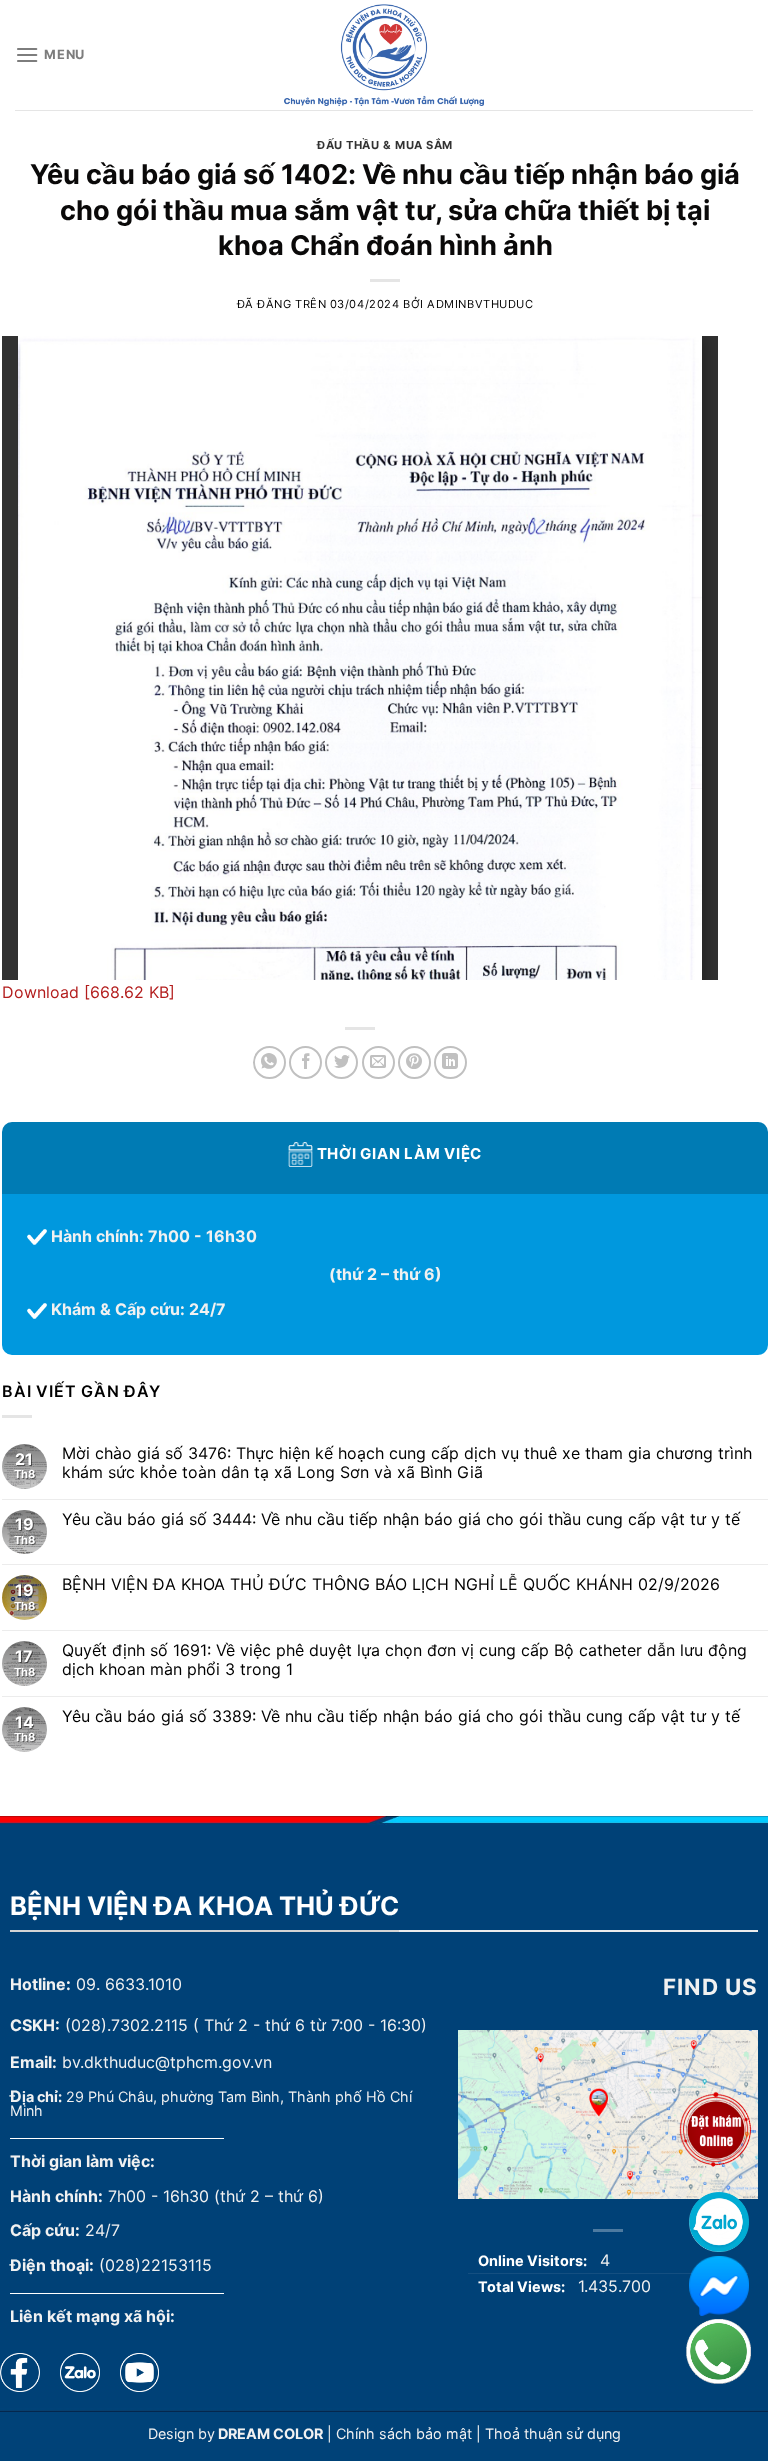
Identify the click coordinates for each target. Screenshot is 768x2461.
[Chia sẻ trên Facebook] (305, 1062)
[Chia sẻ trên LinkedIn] (450, 1062)
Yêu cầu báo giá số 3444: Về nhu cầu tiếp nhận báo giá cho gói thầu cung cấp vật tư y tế (401, 1519)
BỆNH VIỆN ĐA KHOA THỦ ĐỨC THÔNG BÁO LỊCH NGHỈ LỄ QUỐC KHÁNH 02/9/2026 (391, 1584)
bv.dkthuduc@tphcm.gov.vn (167, 2062)
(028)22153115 (155, 2265)
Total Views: (523, 2286)
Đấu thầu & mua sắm (385, 145)
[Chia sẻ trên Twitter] (341, 1062)
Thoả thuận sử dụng (553, 2433)
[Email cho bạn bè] (378, 1062)
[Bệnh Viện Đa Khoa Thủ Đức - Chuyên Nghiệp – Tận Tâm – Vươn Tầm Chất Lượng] (384, 55)
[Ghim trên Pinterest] (414, 1062)
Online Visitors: (534, 2260)
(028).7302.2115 (126, 2025)
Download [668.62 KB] (88, 992)
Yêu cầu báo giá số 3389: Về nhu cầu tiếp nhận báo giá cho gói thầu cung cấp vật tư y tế (401, 1716)
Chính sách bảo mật (404, 2433)
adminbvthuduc (480, 304)
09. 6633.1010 (129, 1984)
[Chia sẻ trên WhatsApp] (269, 1062)
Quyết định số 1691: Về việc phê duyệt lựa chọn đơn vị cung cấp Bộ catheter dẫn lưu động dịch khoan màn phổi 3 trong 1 (404, 1660)
